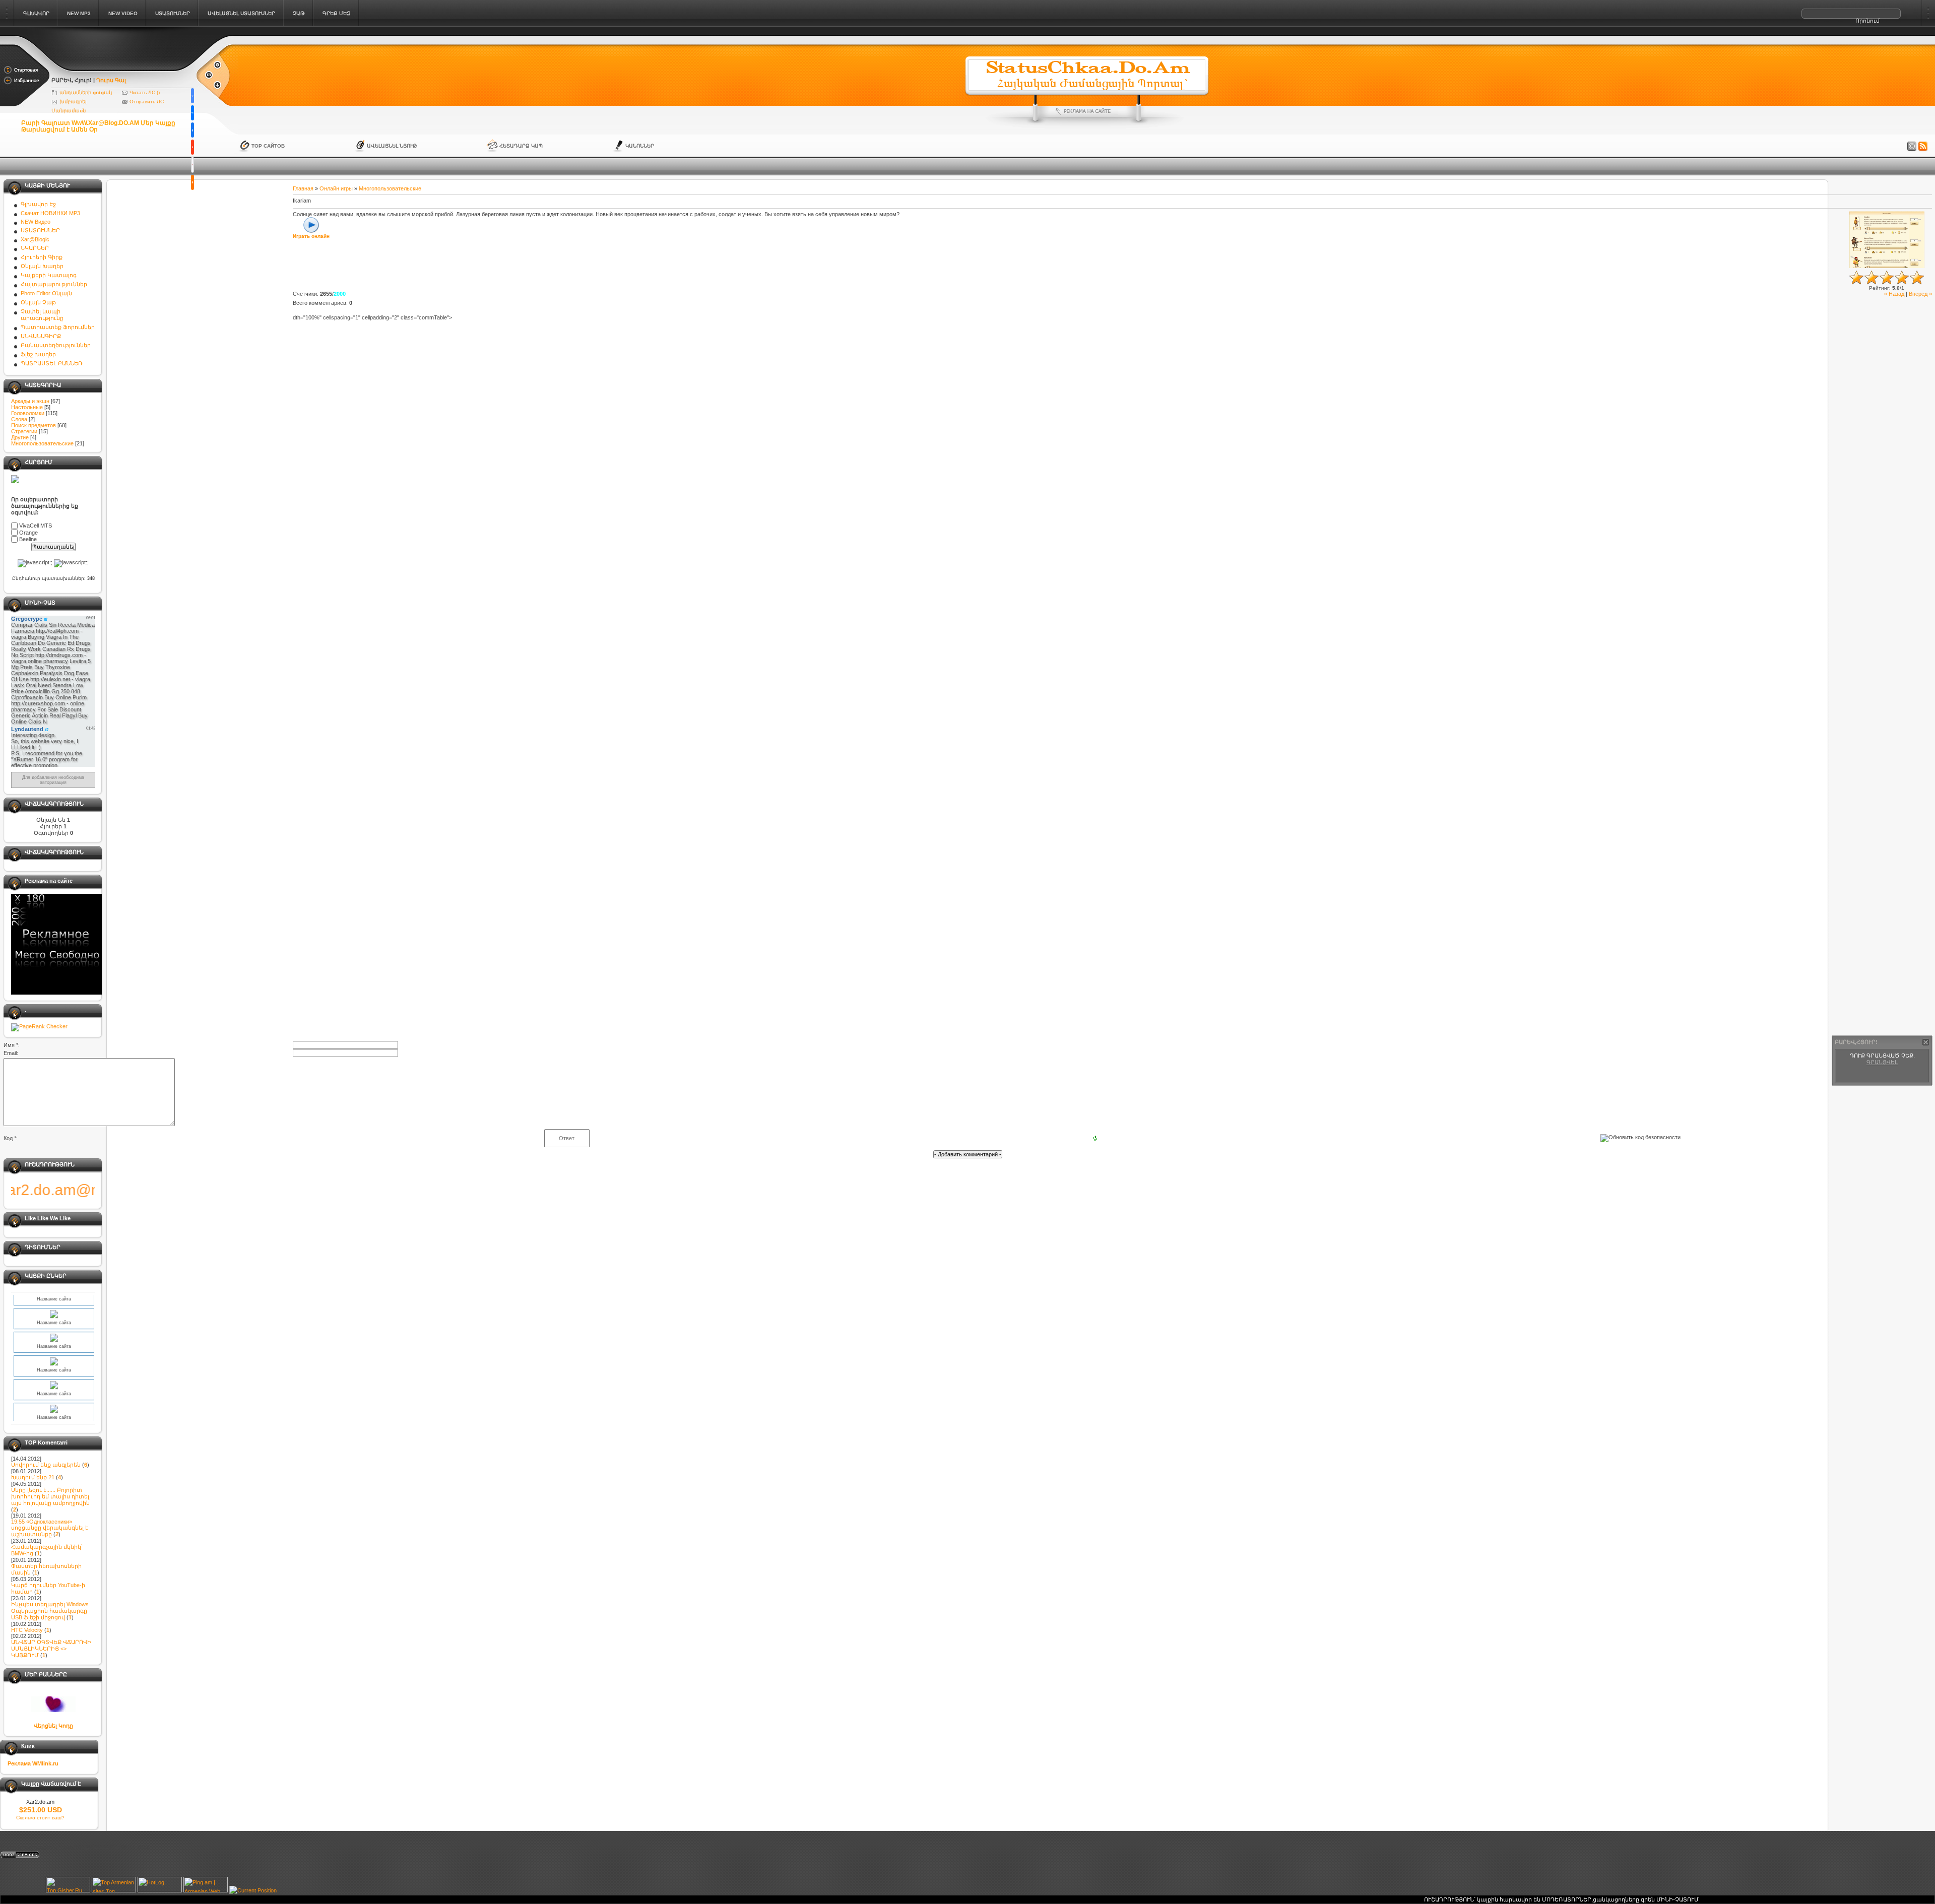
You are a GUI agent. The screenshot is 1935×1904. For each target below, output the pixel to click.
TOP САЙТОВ (268, 146)
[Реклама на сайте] (1087, 111)
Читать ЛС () (145, 92)
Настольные (27, 407)
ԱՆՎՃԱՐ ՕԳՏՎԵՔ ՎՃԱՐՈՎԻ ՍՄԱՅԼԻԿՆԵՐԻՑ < (51, 1649)
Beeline (28, 540)
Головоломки (28, 413)
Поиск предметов (34, 425)
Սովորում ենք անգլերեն (46, 1465)
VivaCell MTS (36, 526)
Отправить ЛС (147, 102)
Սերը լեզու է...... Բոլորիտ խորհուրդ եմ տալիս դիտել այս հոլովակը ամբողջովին (50, 1496)
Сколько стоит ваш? (40, 1818)
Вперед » (1920, 294)
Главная (303, 188)
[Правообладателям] (1912, 147)
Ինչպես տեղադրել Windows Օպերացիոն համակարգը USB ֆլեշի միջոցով (50, 1611)
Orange (28, 533)
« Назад (1894, 294)
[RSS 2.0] (1923, 147)
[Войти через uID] (192, 96)
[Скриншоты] (1887, 240)
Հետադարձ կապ (521, 146)
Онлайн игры (336, 188)
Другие (20, 437)
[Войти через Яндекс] (192, 147)
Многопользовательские (42, 443)
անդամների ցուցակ (86, 92)
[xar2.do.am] (123, 67)
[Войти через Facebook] (192, 130)
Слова (19, 419)
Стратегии (24, 431)
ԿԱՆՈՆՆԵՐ (640, 146)
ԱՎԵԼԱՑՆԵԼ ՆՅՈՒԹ (392, 146)
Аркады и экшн (30, 401)
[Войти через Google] (192, 165)
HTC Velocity (27, 1630)
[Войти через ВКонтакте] (192, 113)
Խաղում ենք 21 (33, 1477)
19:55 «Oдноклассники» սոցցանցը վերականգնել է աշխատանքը (50, 1528)
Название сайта (54, 1317)
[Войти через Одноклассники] (192, 182)
